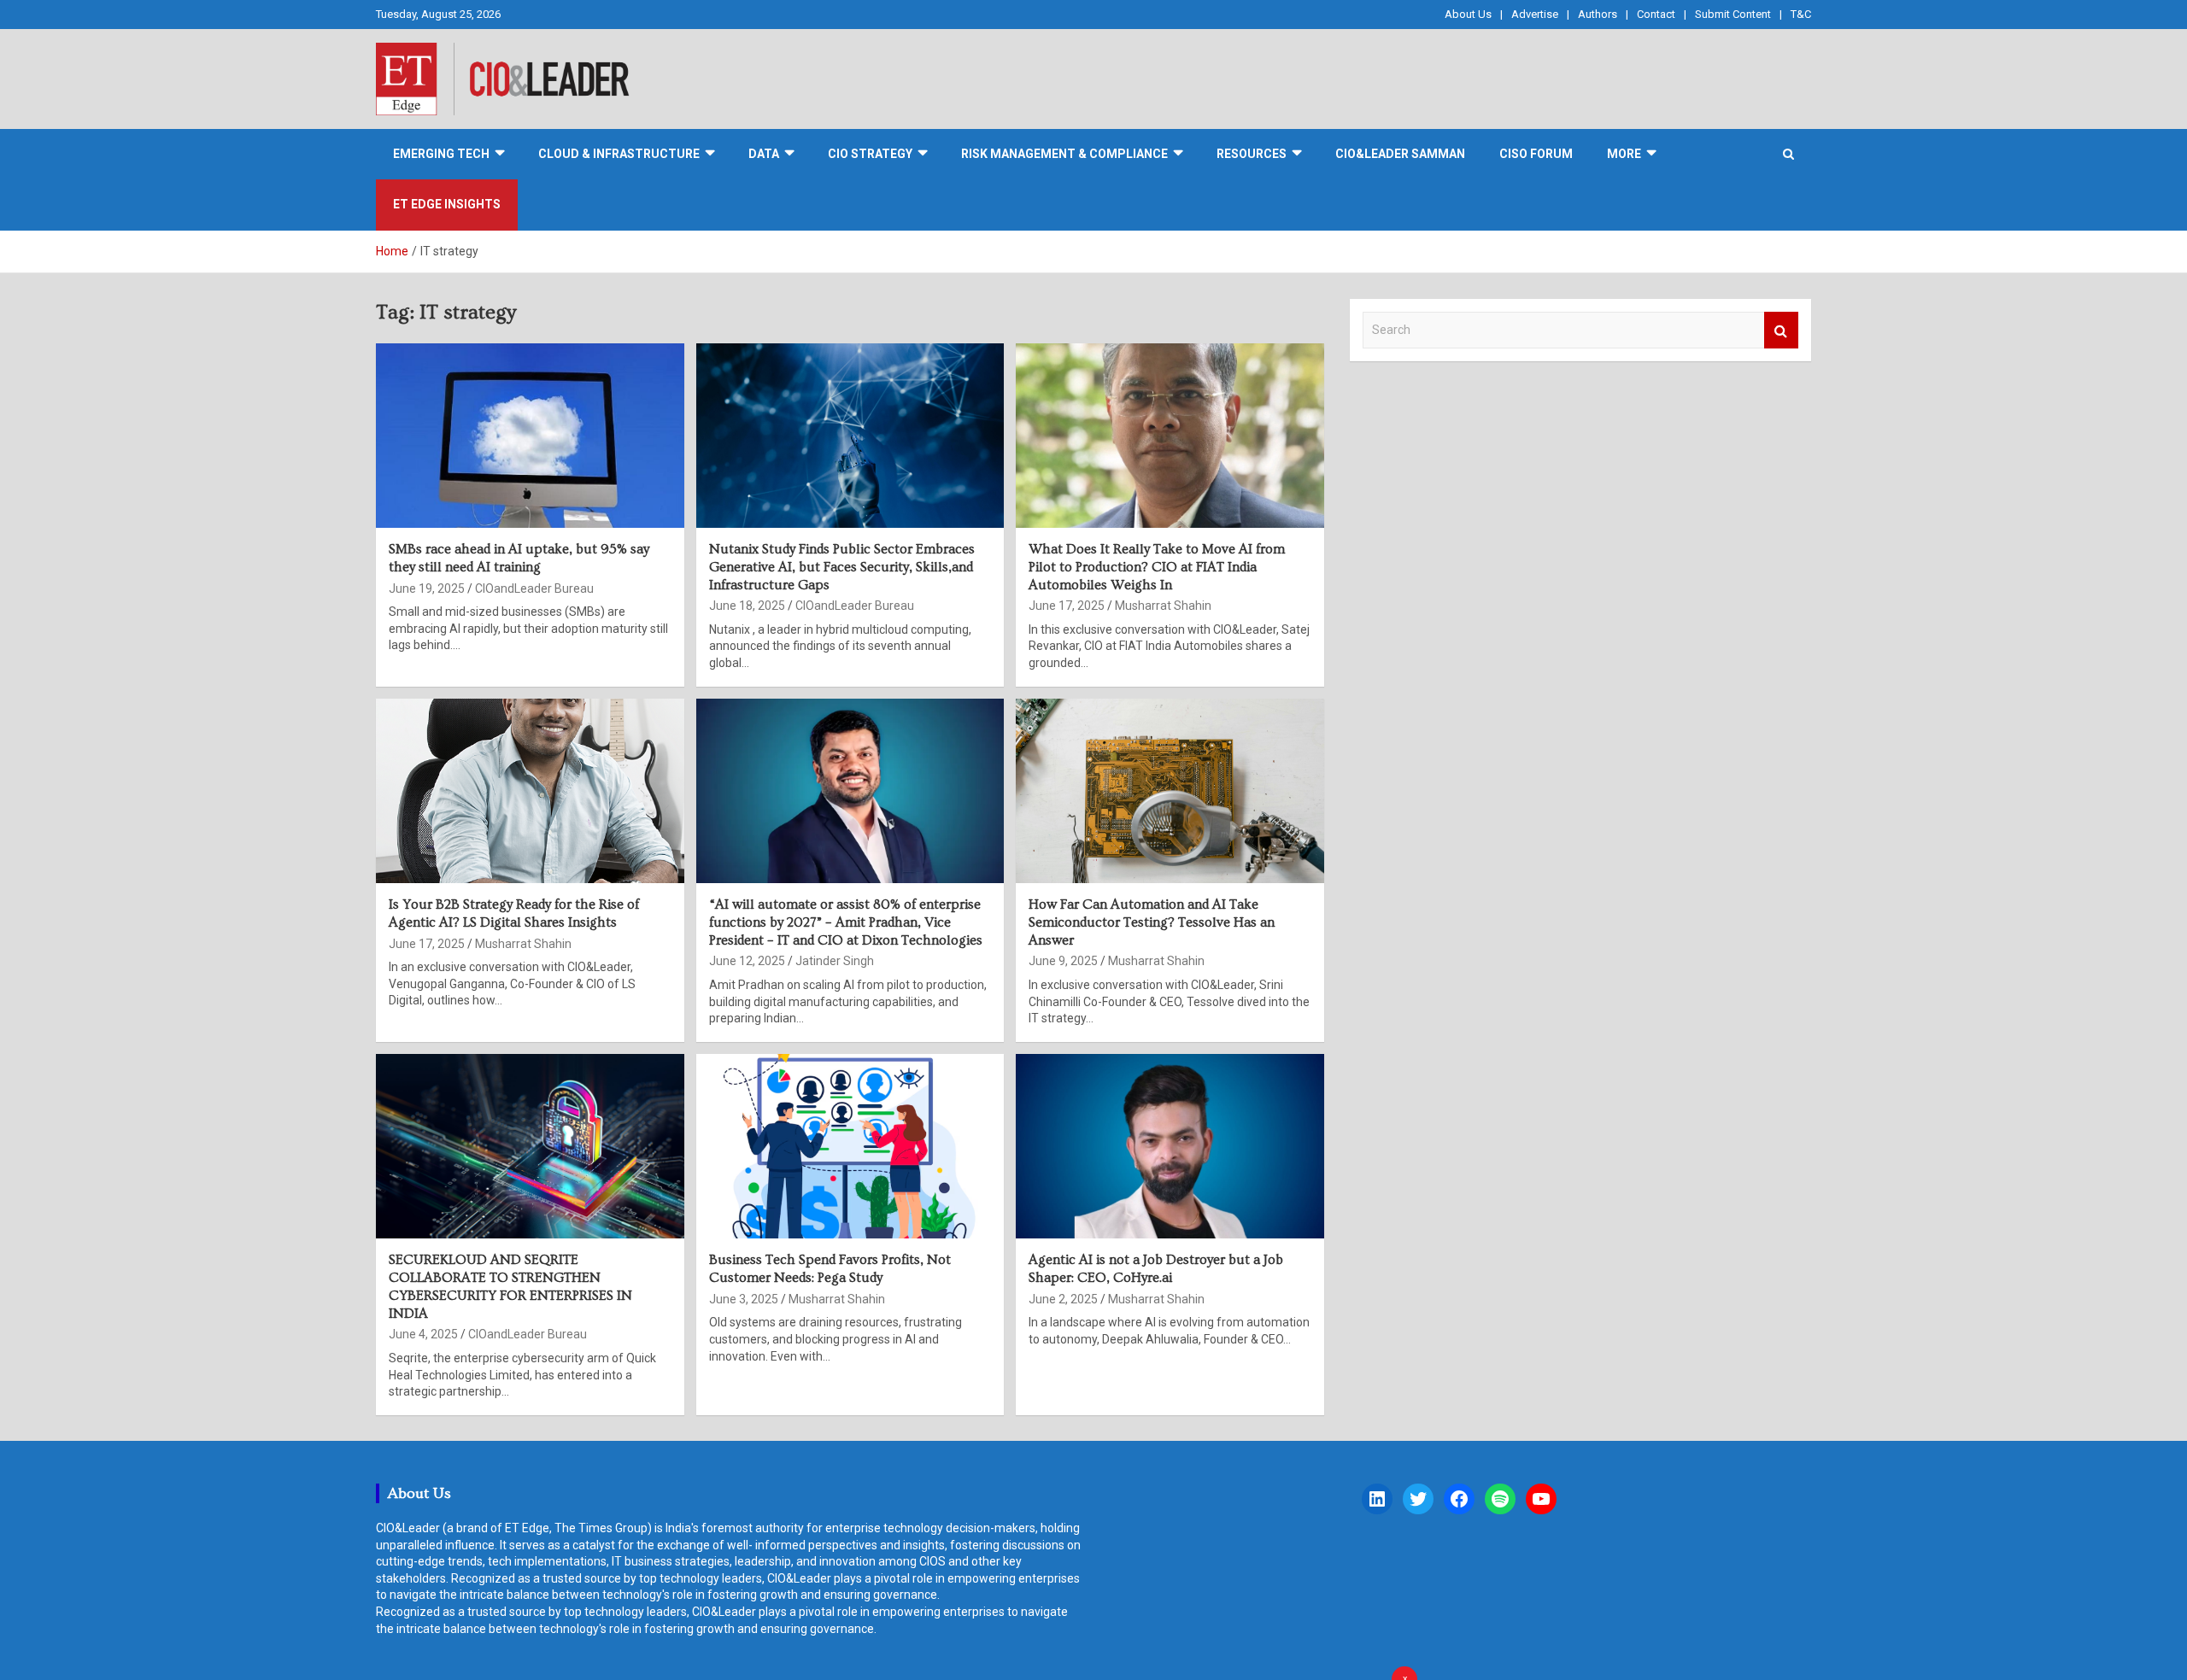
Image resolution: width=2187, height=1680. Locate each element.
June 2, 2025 (1063, 1299)
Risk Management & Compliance (1064, 154)
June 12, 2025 (747, 961)
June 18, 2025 (747, 606)
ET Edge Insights (447, 204)
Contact (1656, 14)
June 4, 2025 (423, 1334)
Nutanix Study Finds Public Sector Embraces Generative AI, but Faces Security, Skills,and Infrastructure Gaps (842, 567)
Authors (1598, 14)
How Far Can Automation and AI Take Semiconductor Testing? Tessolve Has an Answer (1152, 922)
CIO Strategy (870, 154)
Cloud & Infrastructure (619, 154)
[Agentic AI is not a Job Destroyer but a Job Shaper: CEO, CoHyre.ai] (1170, 1146)
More (1624, 154)
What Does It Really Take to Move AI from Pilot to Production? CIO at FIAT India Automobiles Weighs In (1157, 567)
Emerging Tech (441, 154)
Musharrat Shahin (1163, 606)
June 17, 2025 (1067, 606)
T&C (1801, 14)
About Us (1468, 14)
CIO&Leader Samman (1400, 154)
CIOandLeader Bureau (534, 588)
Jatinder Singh (835, 961)
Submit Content (1733, 14)
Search (1781, 330)
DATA (764, 154)
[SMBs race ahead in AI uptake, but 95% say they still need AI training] (530, 436)
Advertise (1535, 14)
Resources (1252, 154)
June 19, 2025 (427, 588)
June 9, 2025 (1063, 961)
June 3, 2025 (744, 1299)
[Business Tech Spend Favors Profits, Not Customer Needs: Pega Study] (850, 1146)
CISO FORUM (1536, 154)
